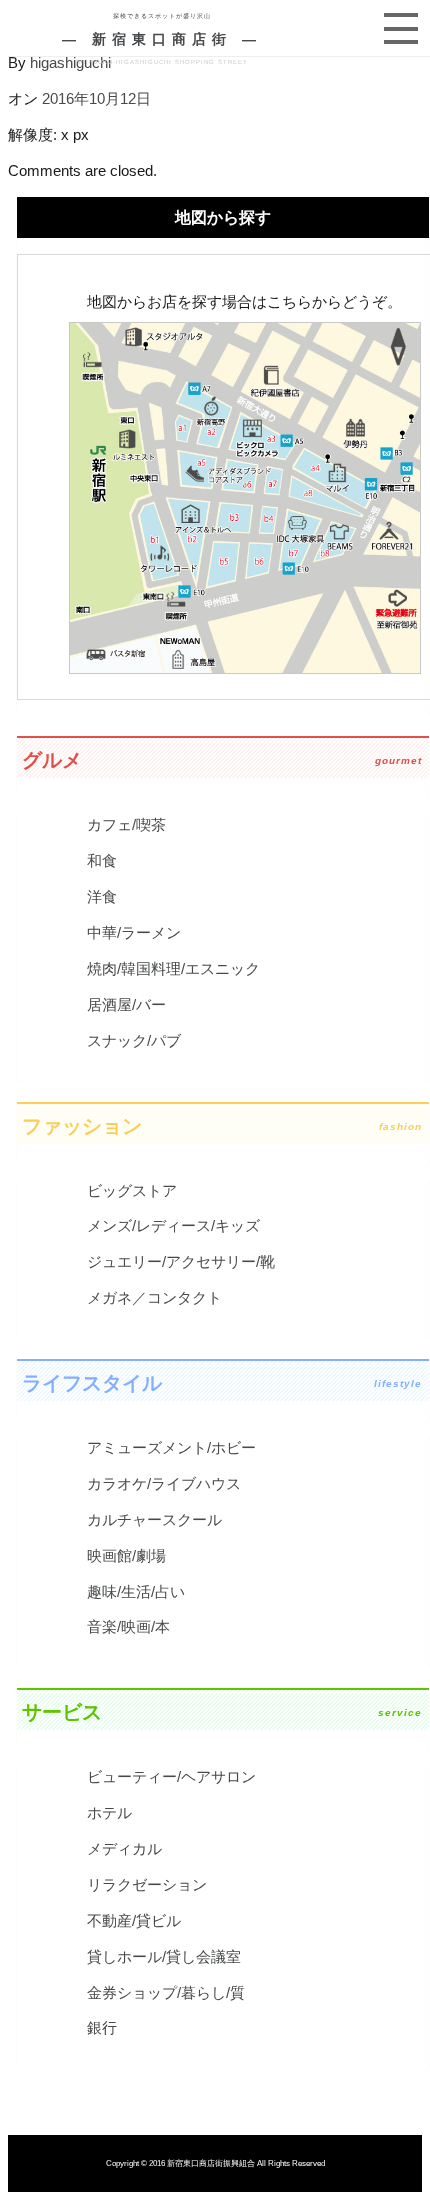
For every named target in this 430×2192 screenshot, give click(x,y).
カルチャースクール (154, 1519)
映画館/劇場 (126, 1555)
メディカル (124, 1848)
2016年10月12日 (96, 98)
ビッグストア (132, 1190)
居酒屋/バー (126, 1004)
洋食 (102, 896)
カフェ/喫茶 (126, 824)
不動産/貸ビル (134, 1920)
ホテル (109, 1812)
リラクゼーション (147, 1884)
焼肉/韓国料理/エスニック (173, 968)
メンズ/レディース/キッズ (173, 1225)
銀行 (102, 2027)
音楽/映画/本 (128, 1626)
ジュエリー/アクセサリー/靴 (181, 1261)
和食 (102, 860)
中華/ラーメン (134, 932)
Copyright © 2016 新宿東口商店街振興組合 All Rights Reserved (215, 2163)
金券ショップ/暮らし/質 (166, 1992)
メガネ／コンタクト (154, 1297)
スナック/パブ (134, 1040)
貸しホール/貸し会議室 (164, 1956)
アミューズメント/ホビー (171, 1447)
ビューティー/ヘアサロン (171, 1776)
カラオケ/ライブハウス (164, 1483)
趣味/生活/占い (136, 1591)
